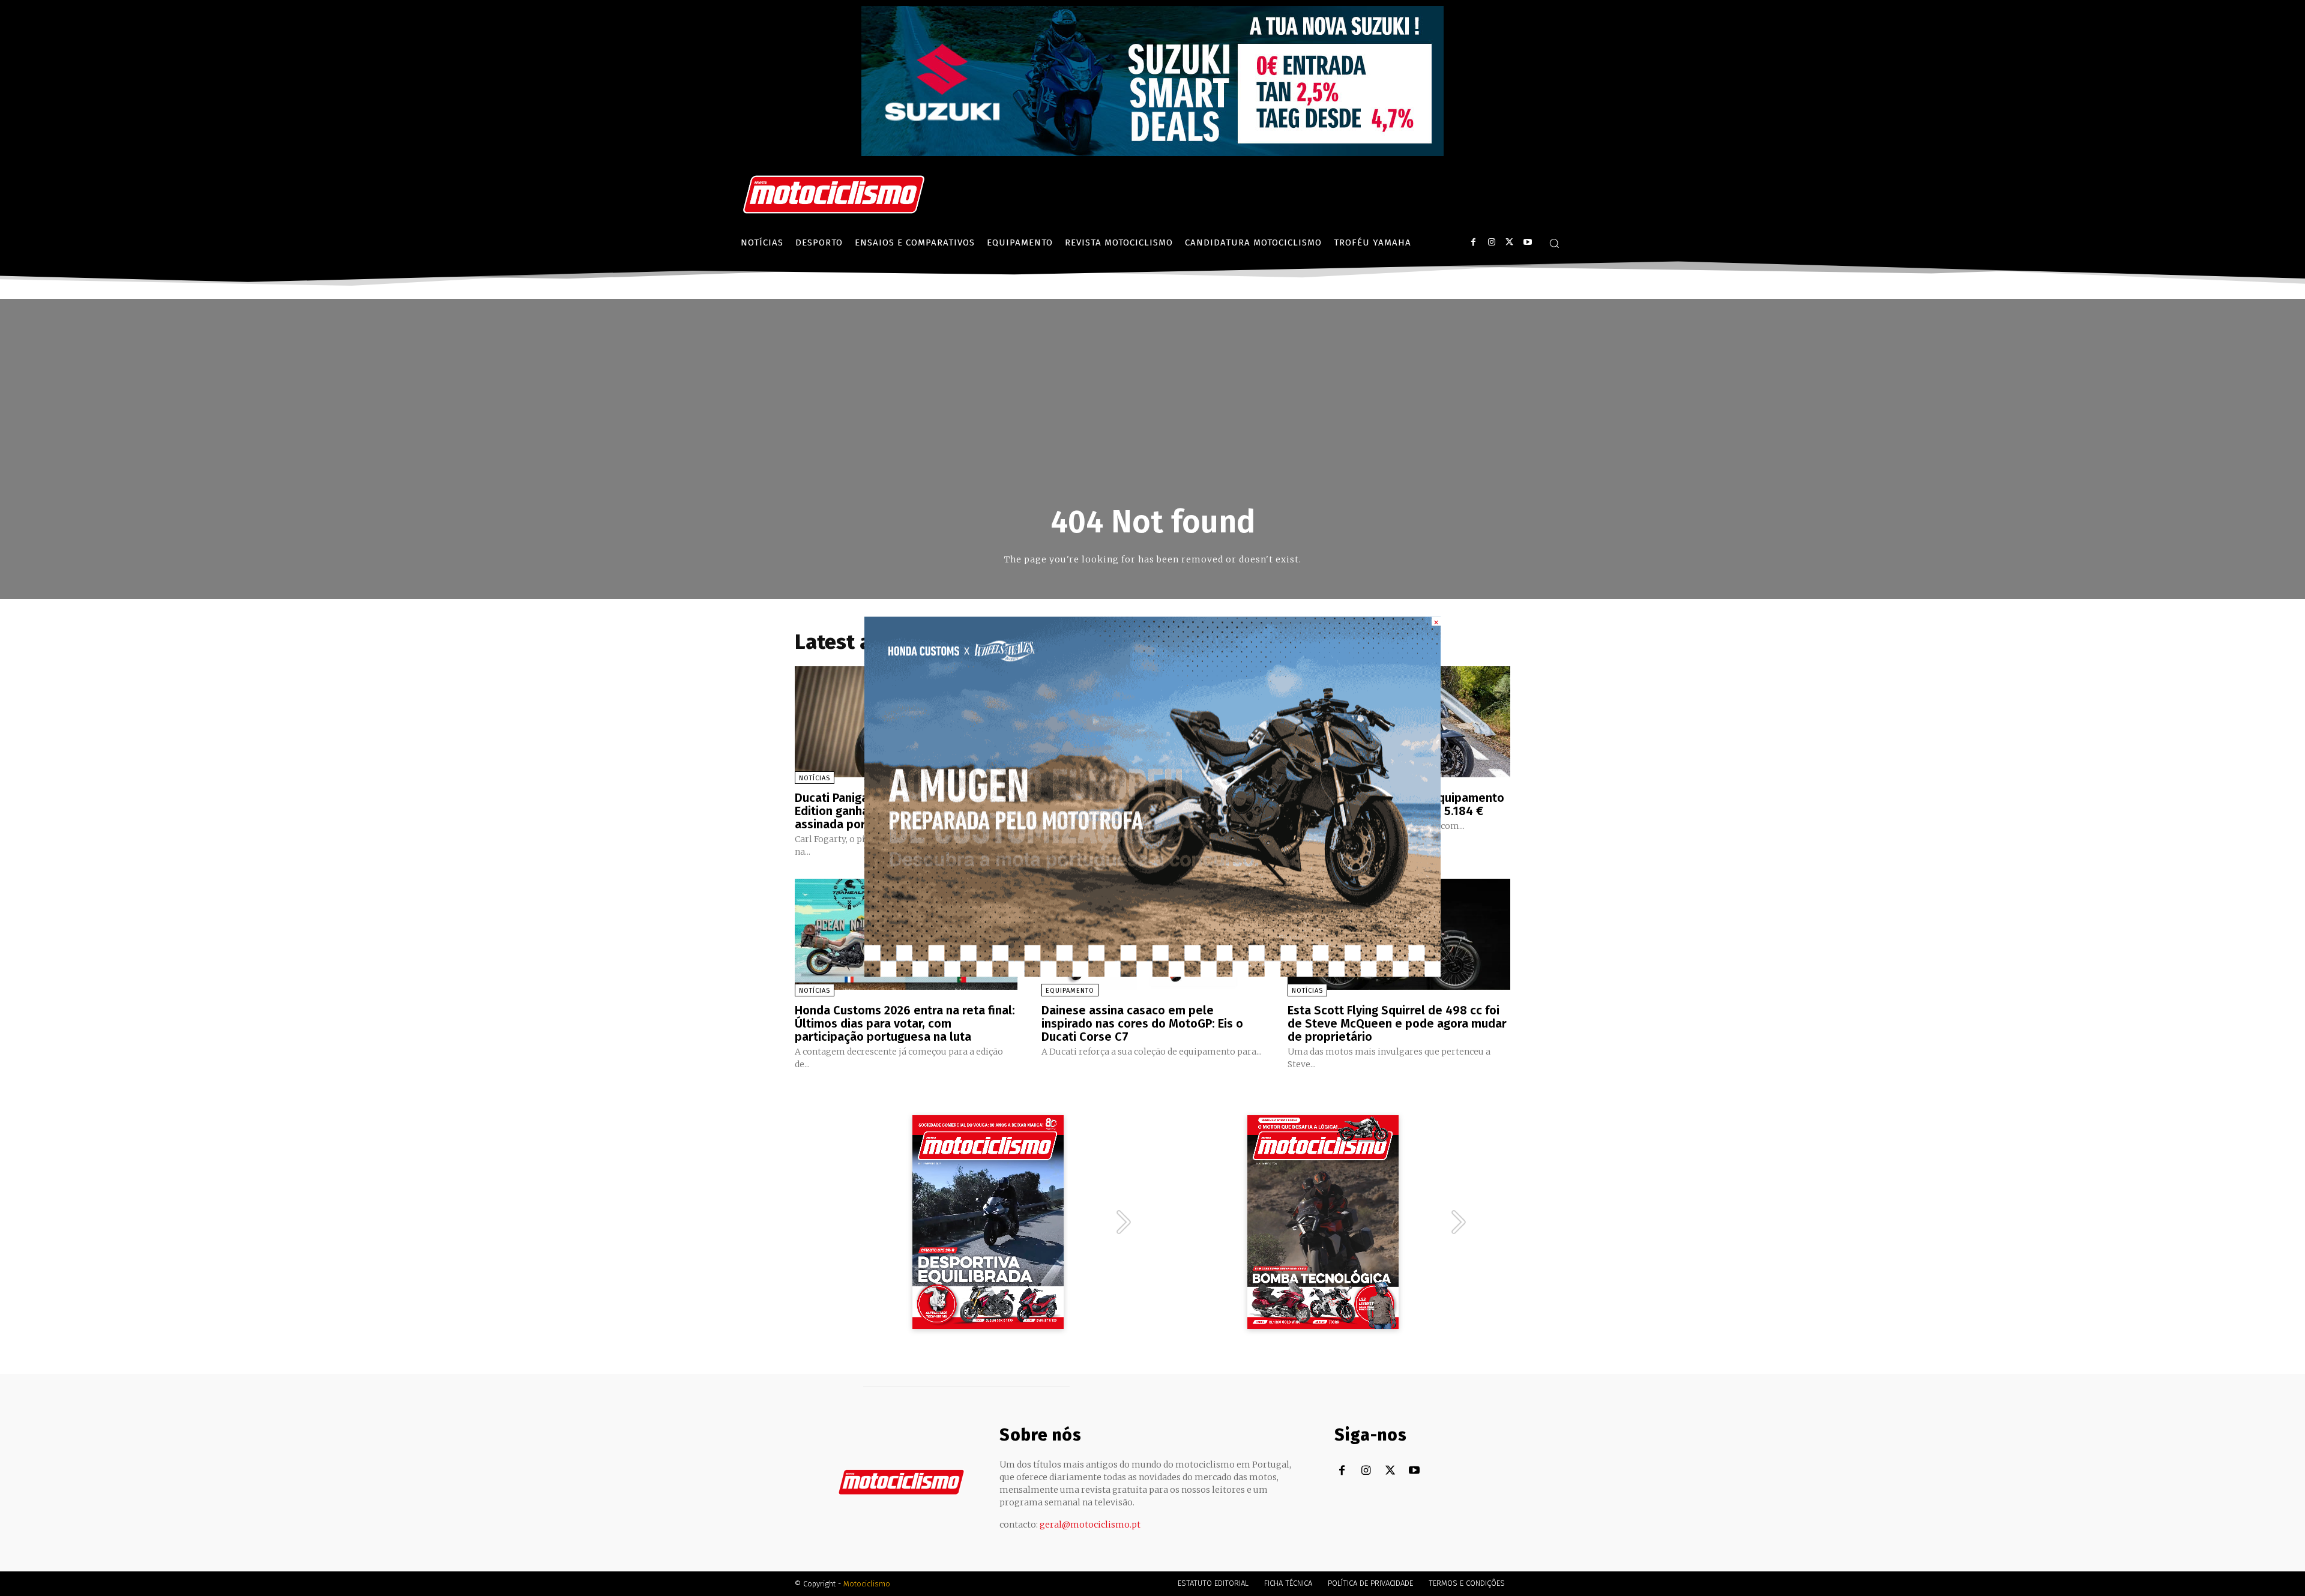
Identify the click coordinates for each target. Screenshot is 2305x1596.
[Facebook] (1473, 242)
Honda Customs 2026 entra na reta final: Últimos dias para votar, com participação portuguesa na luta (905, 1023)
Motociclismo (867, 1584)
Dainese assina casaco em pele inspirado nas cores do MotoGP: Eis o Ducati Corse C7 (1142, 1023)
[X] (1509, 242)
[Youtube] (1527, 242)
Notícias (815, 778)
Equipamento (1070, 991)
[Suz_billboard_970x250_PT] (1152, 153)
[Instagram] (1491, 242)
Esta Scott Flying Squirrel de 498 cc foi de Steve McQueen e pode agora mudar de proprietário (1397, 1023)
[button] (1554, 243)
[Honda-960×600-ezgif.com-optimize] (1152, 973)
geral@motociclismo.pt (1090, 1525)
